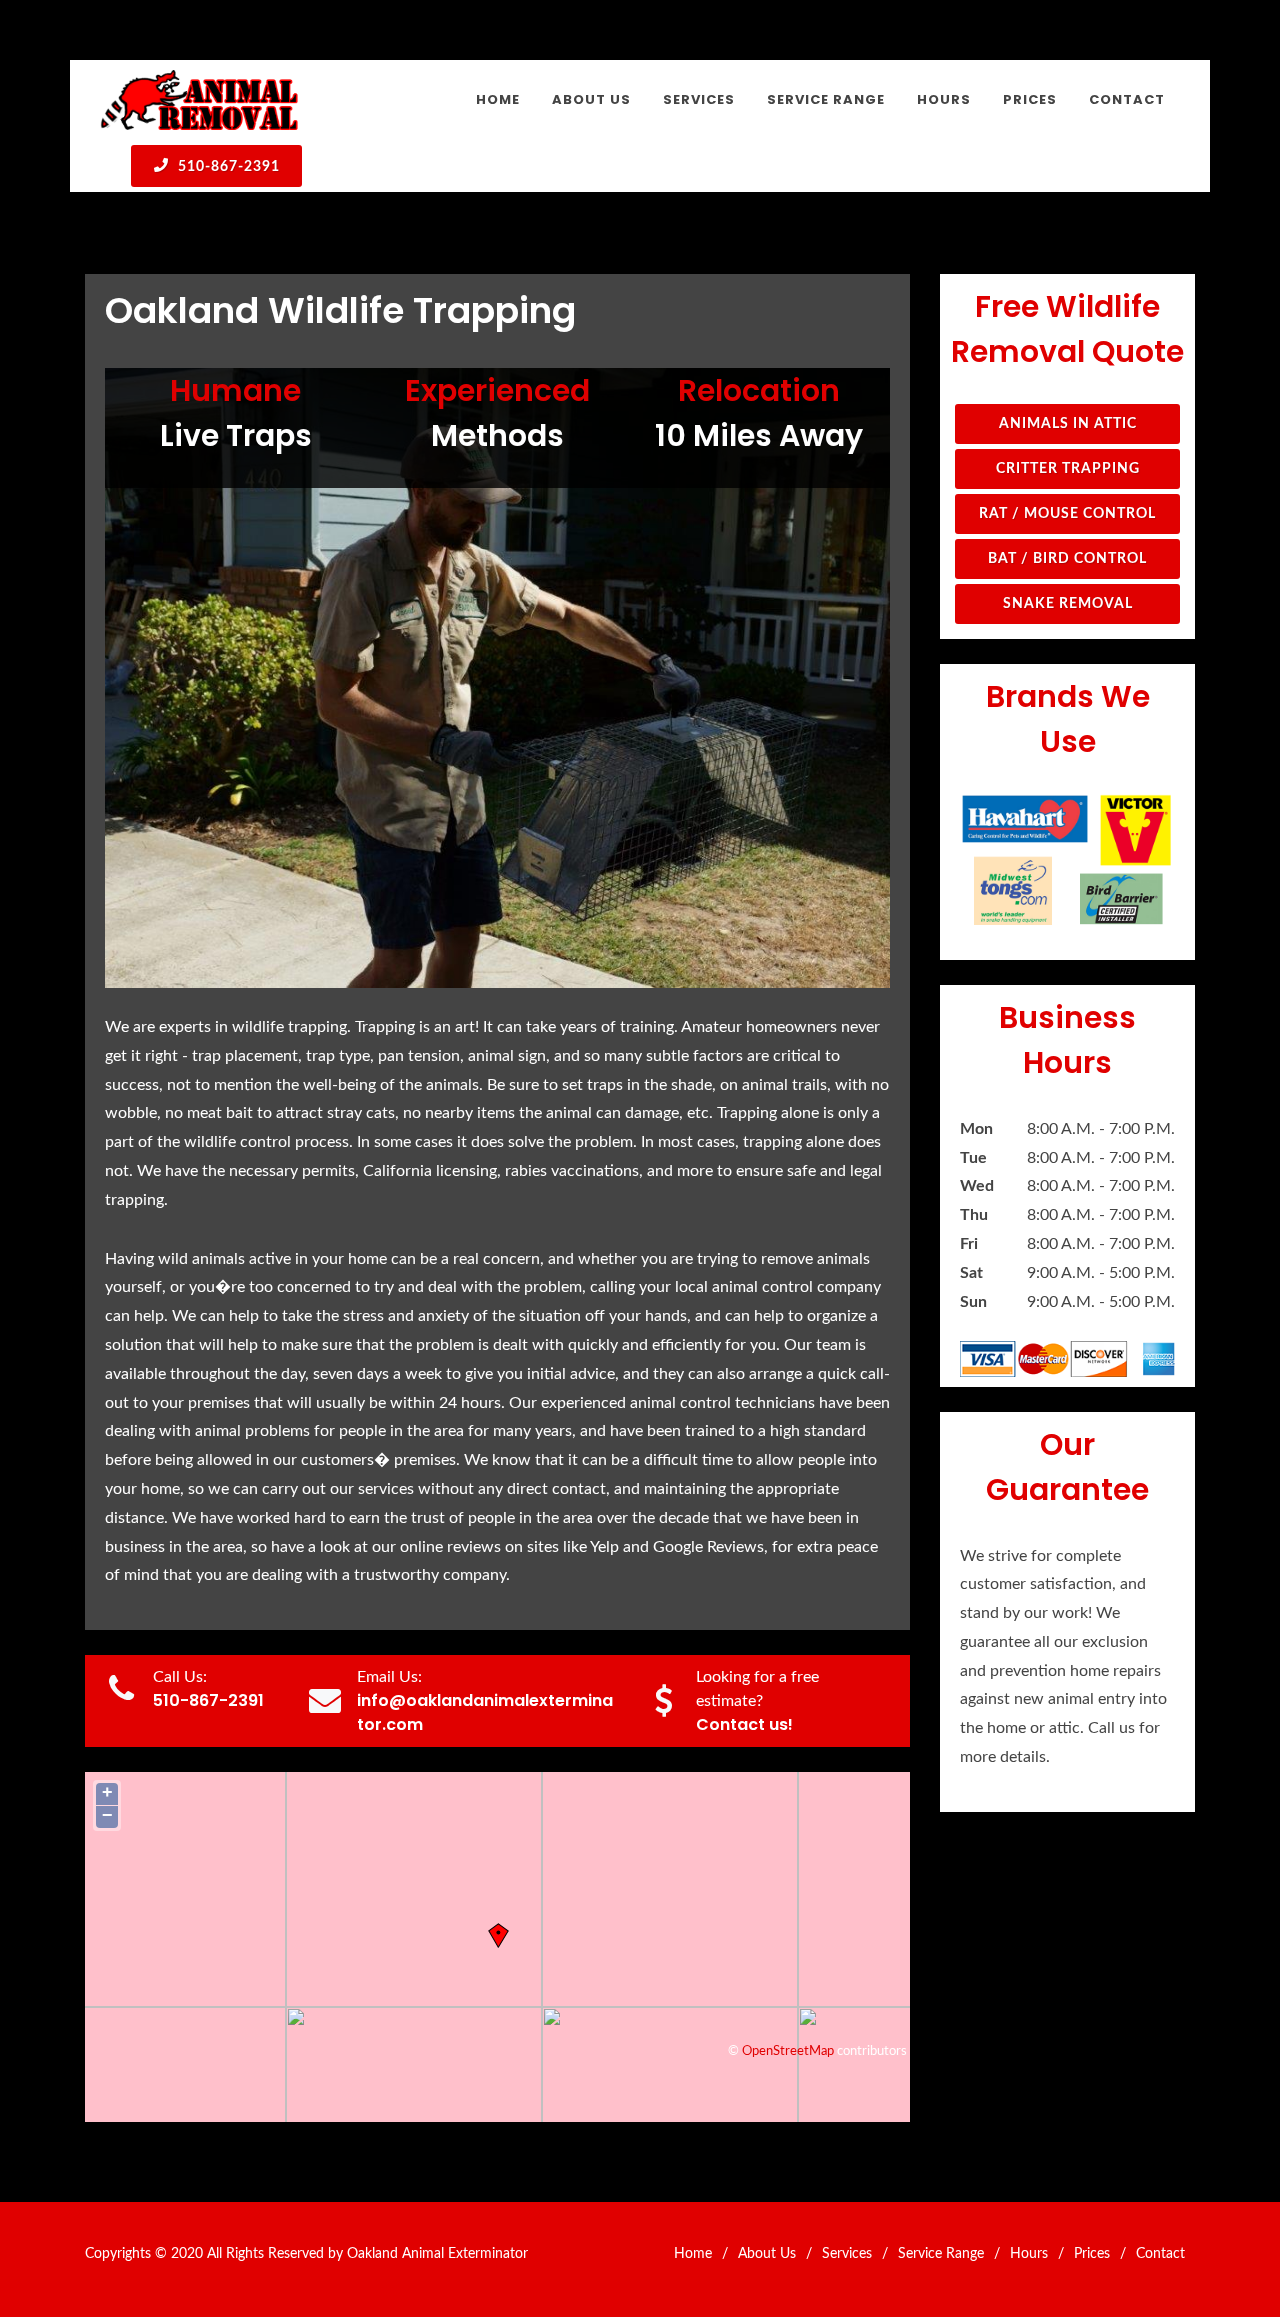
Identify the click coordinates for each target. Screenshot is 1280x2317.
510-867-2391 (227, 167)
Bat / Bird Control (1067, 559)
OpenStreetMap (788, 2051)
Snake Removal (1068, 604)
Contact (1160, 2254)
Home (693, 2254)
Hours (1029, 2254)
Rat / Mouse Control (1067, 514)
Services (847, 2254)
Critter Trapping (1068, 469)
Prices (1092, 2254)
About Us (767, 2254)
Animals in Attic (1068, 424)
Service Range (941, 2254)
